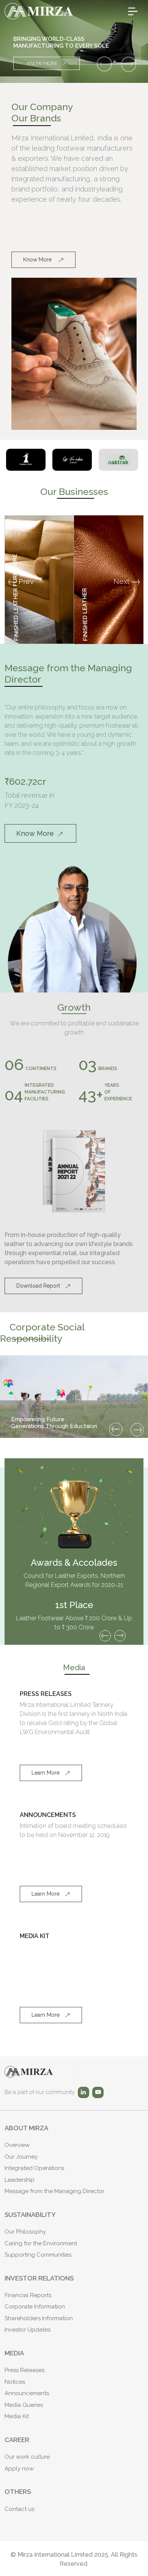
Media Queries (24, 2405)
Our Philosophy (25, 2232)
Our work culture (27, 2457)
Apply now (19, 2469)
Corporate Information (35, 2307)
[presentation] (116, 1429)
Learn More (46, 1773)
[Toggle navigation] (133, 11)
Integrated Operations (34, 2168)
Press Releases (24, 2370)
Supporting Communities (38, 2255)
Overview (17, 2145)
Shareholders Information (39, 2318)
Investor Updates (28, 2330)
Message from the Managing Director (54, 2191)
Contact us (19, 2509)
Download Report (38, 1286)
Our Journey (21, 2157)
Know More (42, 63)
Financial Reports (28, 2295)
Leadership (20, 2180)
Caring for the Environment (41, 2243)
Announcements (27, 2393)
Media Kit (17, 2416)
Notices (15, 2382)
